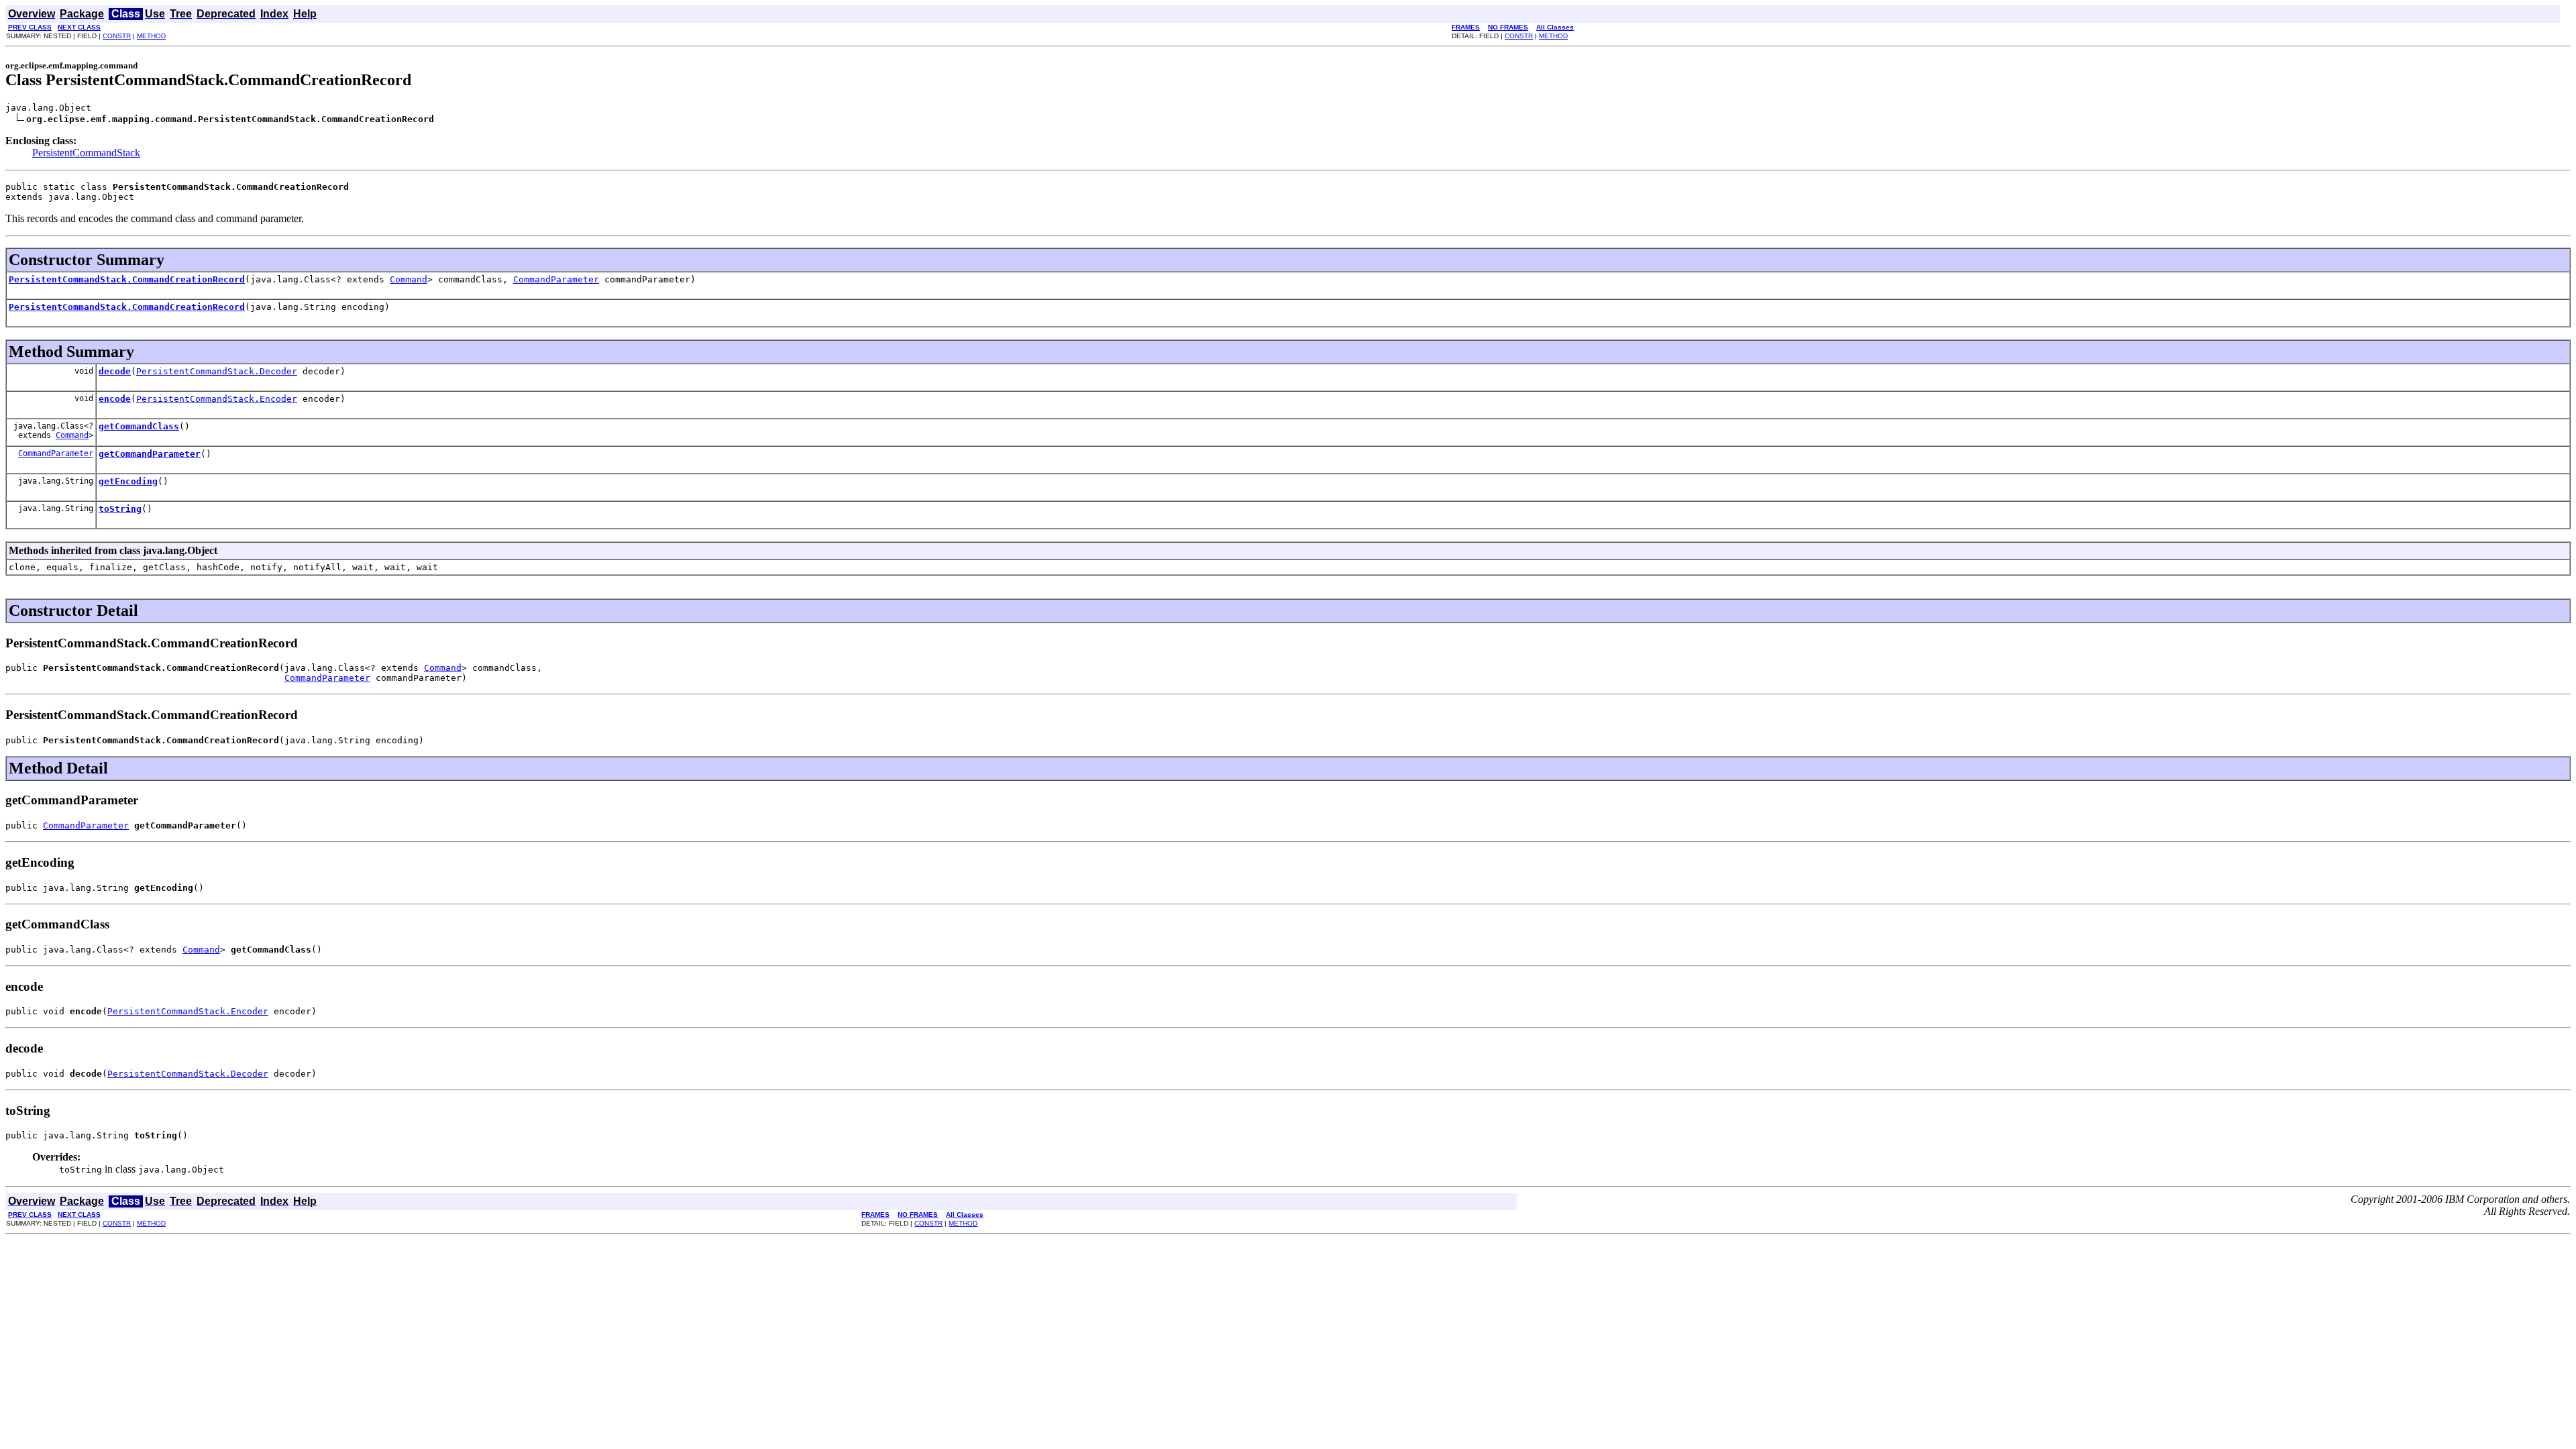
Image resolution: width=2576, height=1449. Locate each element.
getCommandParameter (150, 454)
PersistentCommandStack (86, 153)
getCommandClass (139, 426)
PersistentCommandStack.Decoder (217, 371)
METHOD (151, 36)
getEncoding (128, 481)
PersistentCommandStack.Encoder (217, 399)
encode (115, 399)
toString (120, 509)
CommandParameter (556, 279)
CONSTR (117, 36)
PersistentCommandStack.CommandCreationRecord (127, 279)
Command (409, 279)
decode (115, 371)
